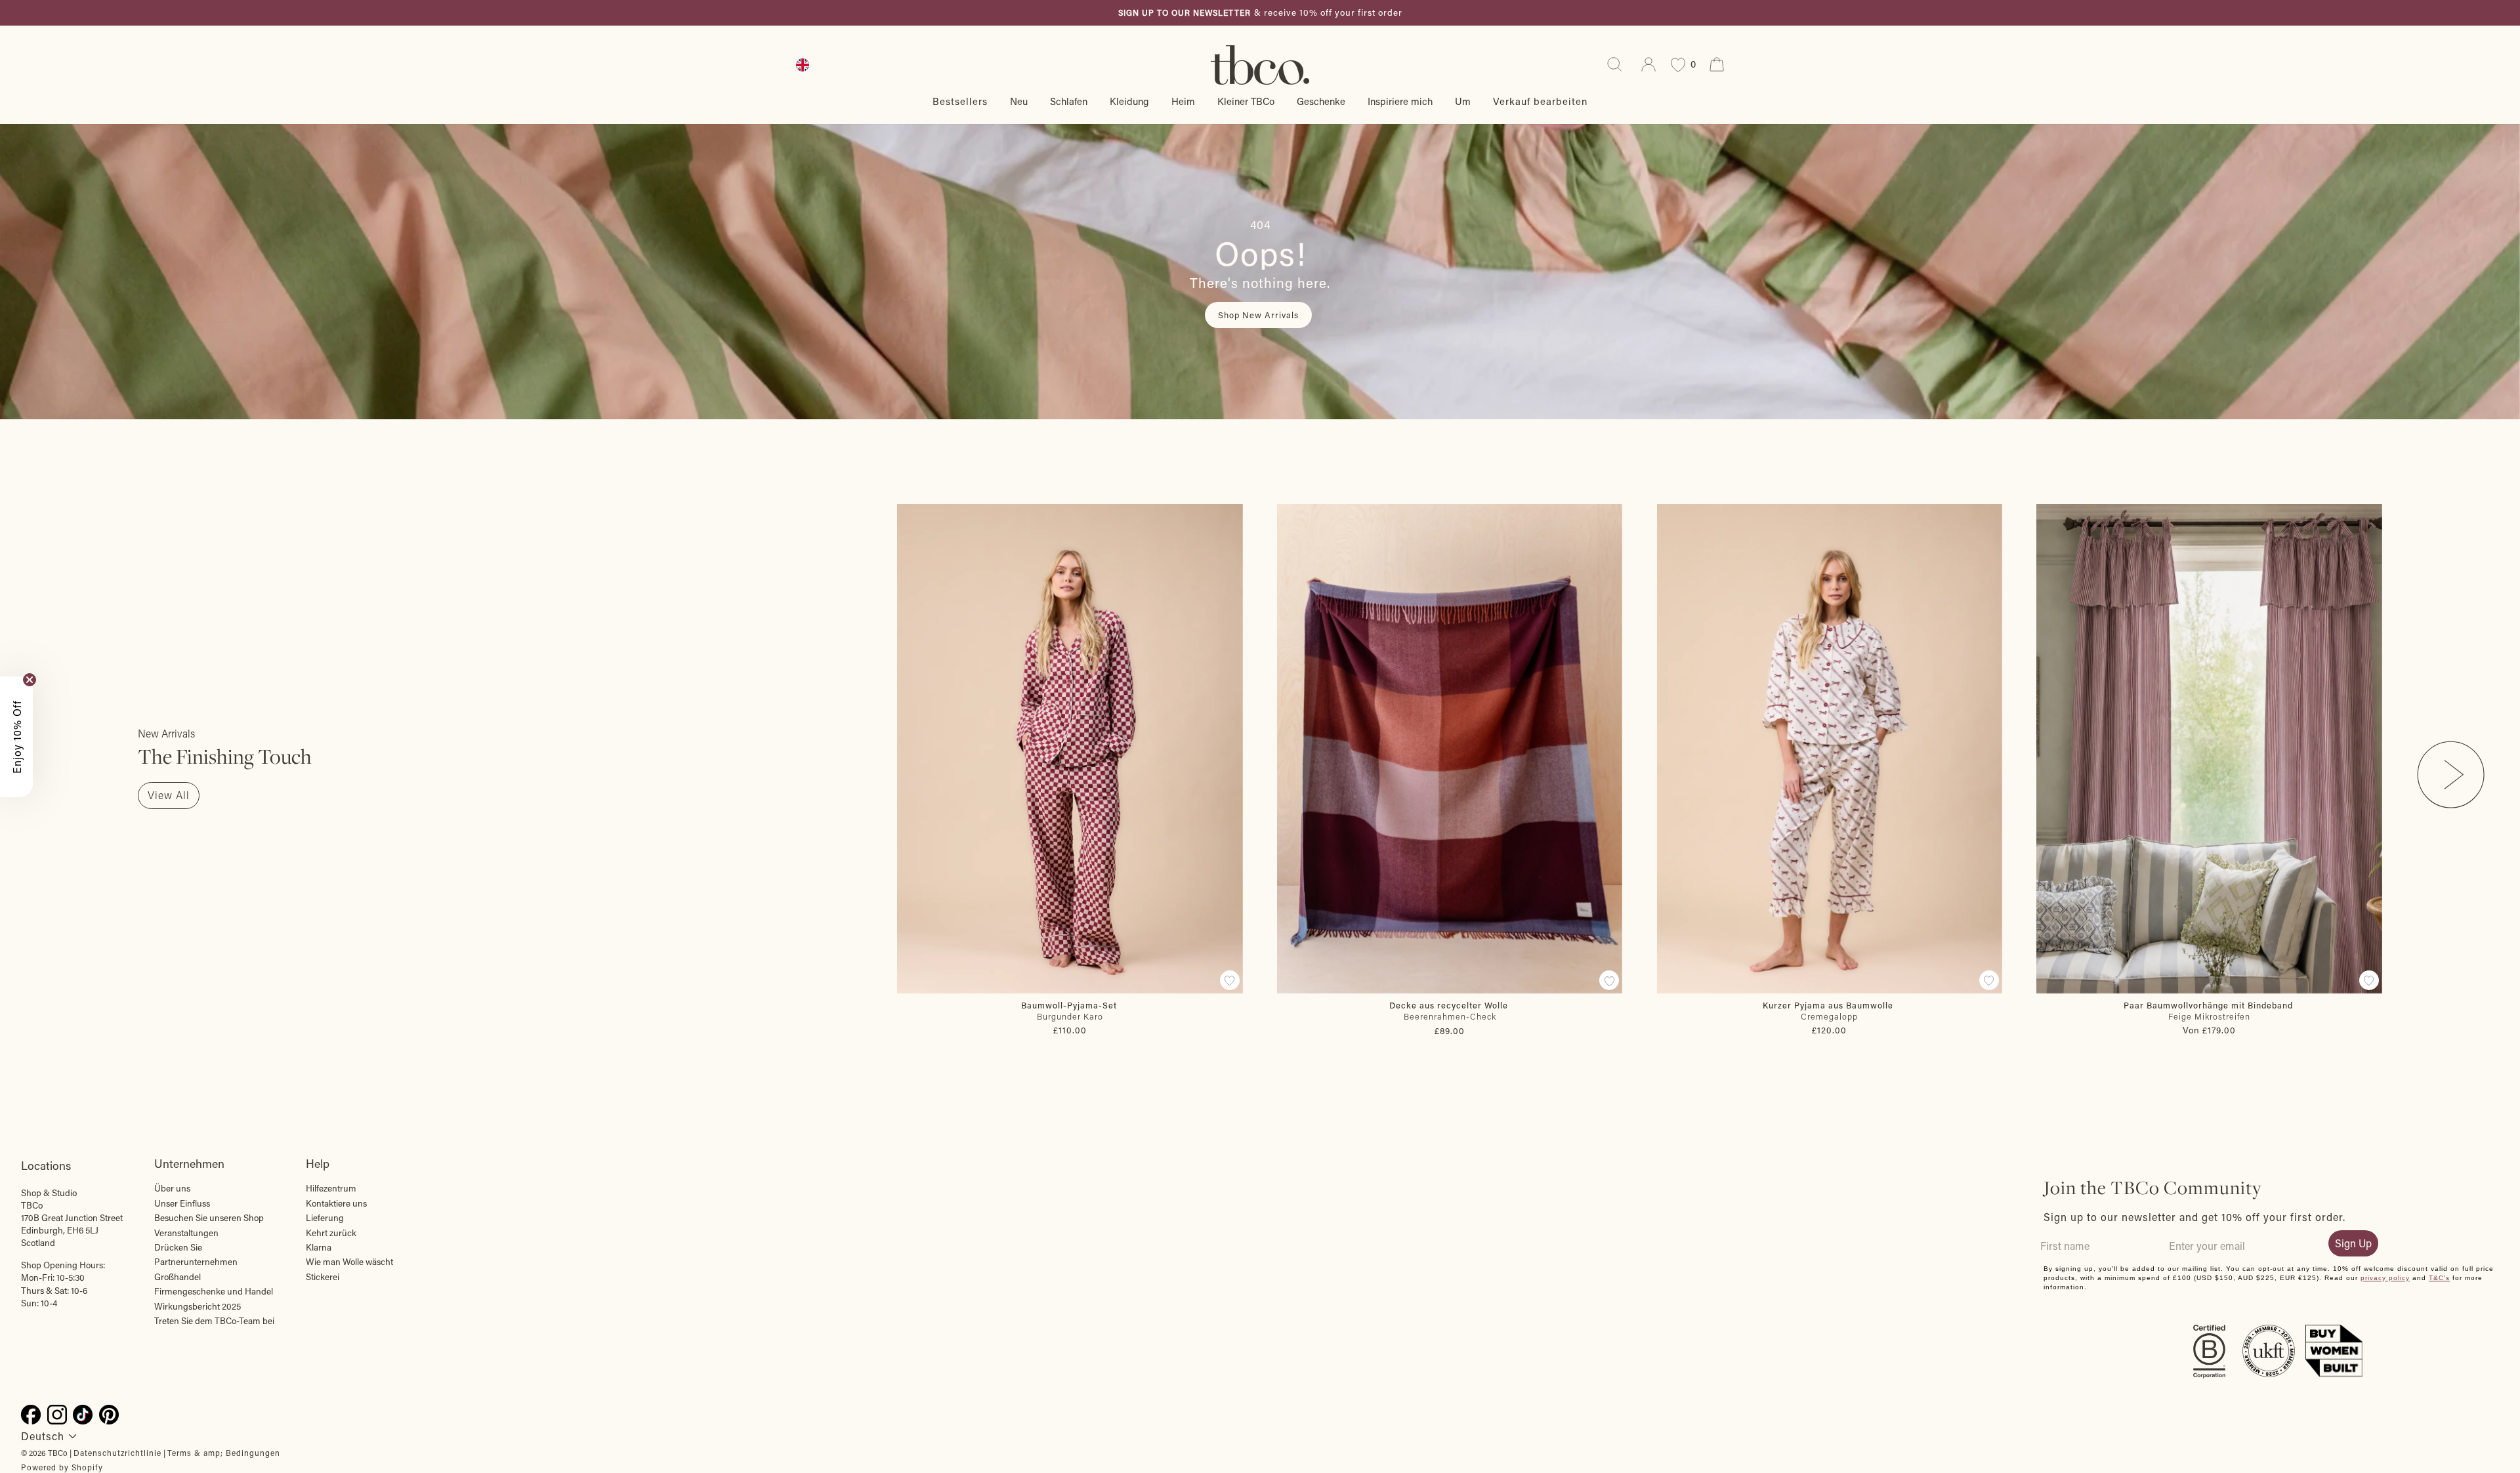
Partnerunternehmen (196, 1262)
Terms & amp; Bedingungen (224, 1453)
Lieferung (325, 1218)
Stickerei (323, 1277)
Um (1463, 101)
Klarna (319, 1247)
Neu (1019, 101)
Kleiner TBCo (1246, 101)
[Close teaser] (30, 680)
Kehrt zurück (331, 1233)
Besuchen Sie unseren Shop (209, 1218)
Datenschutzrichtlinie (117, 1453)
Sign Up (2353, 1243)
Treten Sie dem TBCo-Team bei (214, 1321)
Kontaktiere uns (336, 1203)
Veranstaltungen (186, 1233)
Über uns (172, 1188)
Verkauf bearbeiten (1540, 101)
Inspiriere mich (1400, 101)
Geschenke (1321, 101)
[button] (16, 737)
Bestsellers (960, 101)
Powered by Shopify (62, 1467)
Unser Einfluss (182, 1203)
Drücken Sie (178, 1247)
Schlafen (1069, 101)
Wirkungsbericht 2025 (198, 1306)
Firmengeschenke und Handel (214, 1291)
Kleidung (1129, 101)
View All (169, 795)
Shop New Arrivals (1258, 315)
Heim (1183, 101)
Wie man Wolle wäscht (349, 1262)
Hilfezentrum (331, 1188)
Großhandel (178, 1277)
